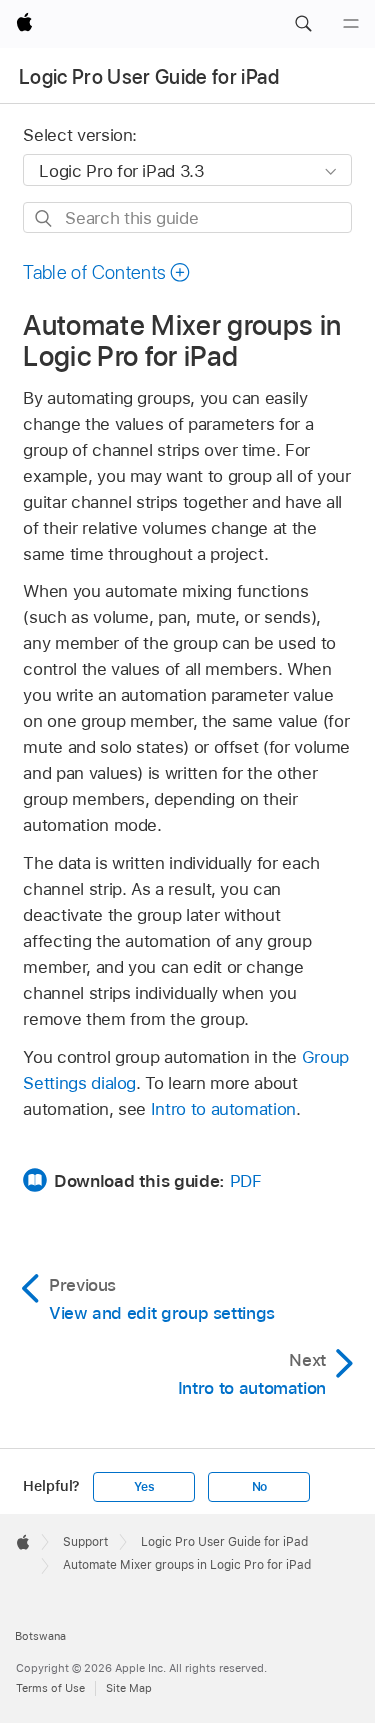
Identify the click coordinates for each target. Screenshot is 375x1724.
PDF (246, 1181)
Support (85, 1542)
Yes (144, 1487)
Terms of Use (50, 1688)
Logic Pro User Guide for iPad (149, 77)
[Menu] (351, 24)
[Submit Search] (44, 218)
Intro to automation (223, 1109)
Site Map (129, 1688)
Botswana (40, 1636)
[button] (303, 24)
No (260, 1487)
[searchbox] (187, 217)
